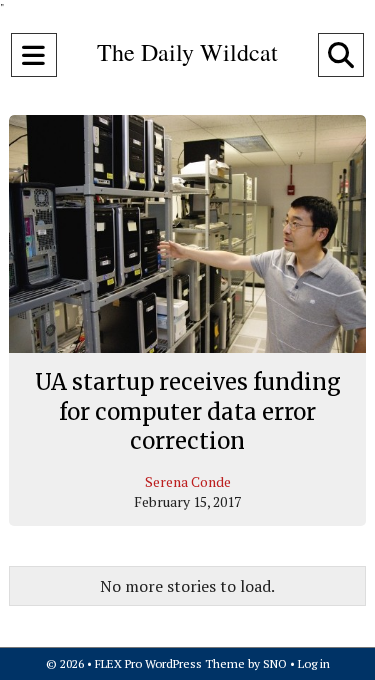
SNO (275, 663)
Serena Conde (188, 481)
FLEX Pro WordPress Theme (170, 663)
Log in (314, 663)
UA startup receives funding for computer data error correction (188, 411)
